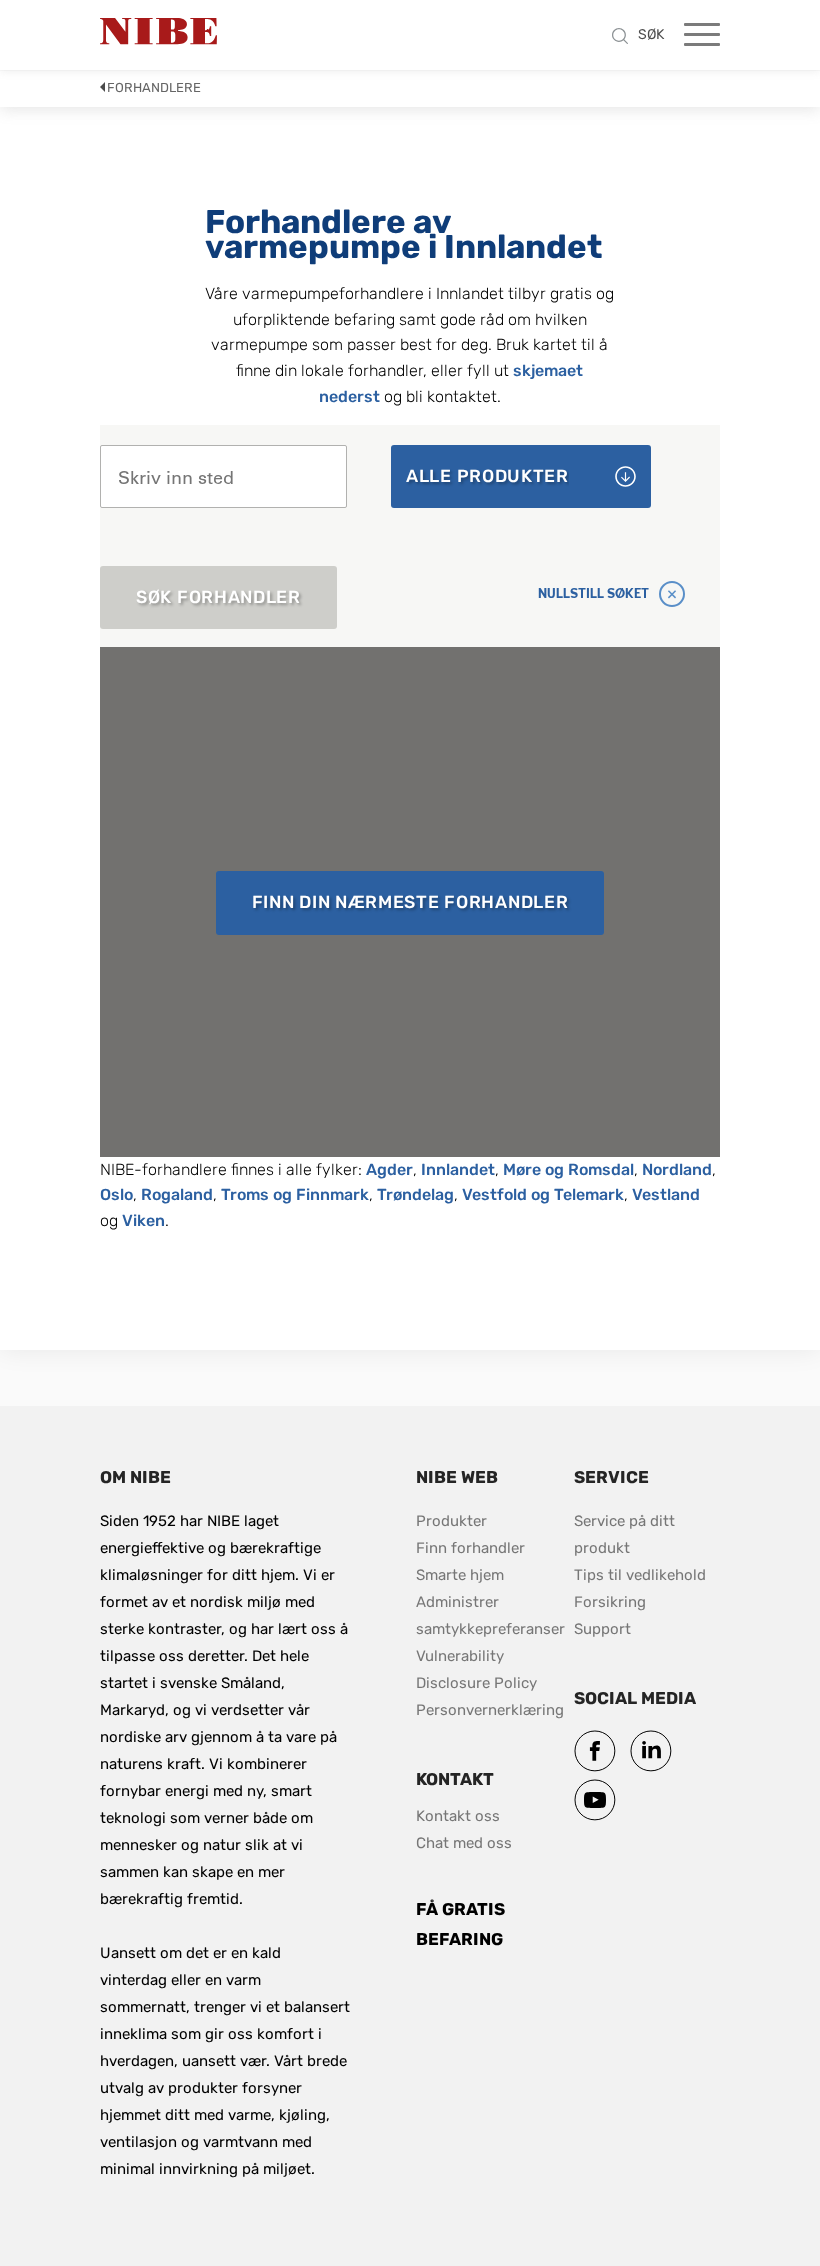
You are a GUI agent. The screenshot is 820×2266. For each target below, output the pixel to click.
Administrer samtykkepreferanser (490, 1615)
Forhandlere (154, 87)
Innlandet (458, 1169)
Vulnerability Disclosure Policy (489, 1669)
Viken (143, 1220)
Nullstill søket (593, 593)
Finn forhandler (472, 1548)
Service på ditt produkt (626, 1534)
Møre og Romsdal (568, 1169)
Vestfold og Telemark (543, 1194)
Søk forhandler (218, 597)
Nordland (677, 1169)
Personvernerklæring (490, 1710)
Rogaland (177, 1194)
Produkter (451, 1521)
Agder (389, 1169)
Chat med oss (464, 1843)
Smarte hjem (460, 1575)
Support (602, 1629)
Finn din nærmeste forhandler (410, 902)
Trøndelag (415, 1194)
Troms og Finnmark (295, 1194)
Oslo (116, 1194)
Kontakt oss (458, 1816)
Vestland (666, 1194)
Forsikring (610, 1602)
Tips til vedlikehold (640, 1575)
